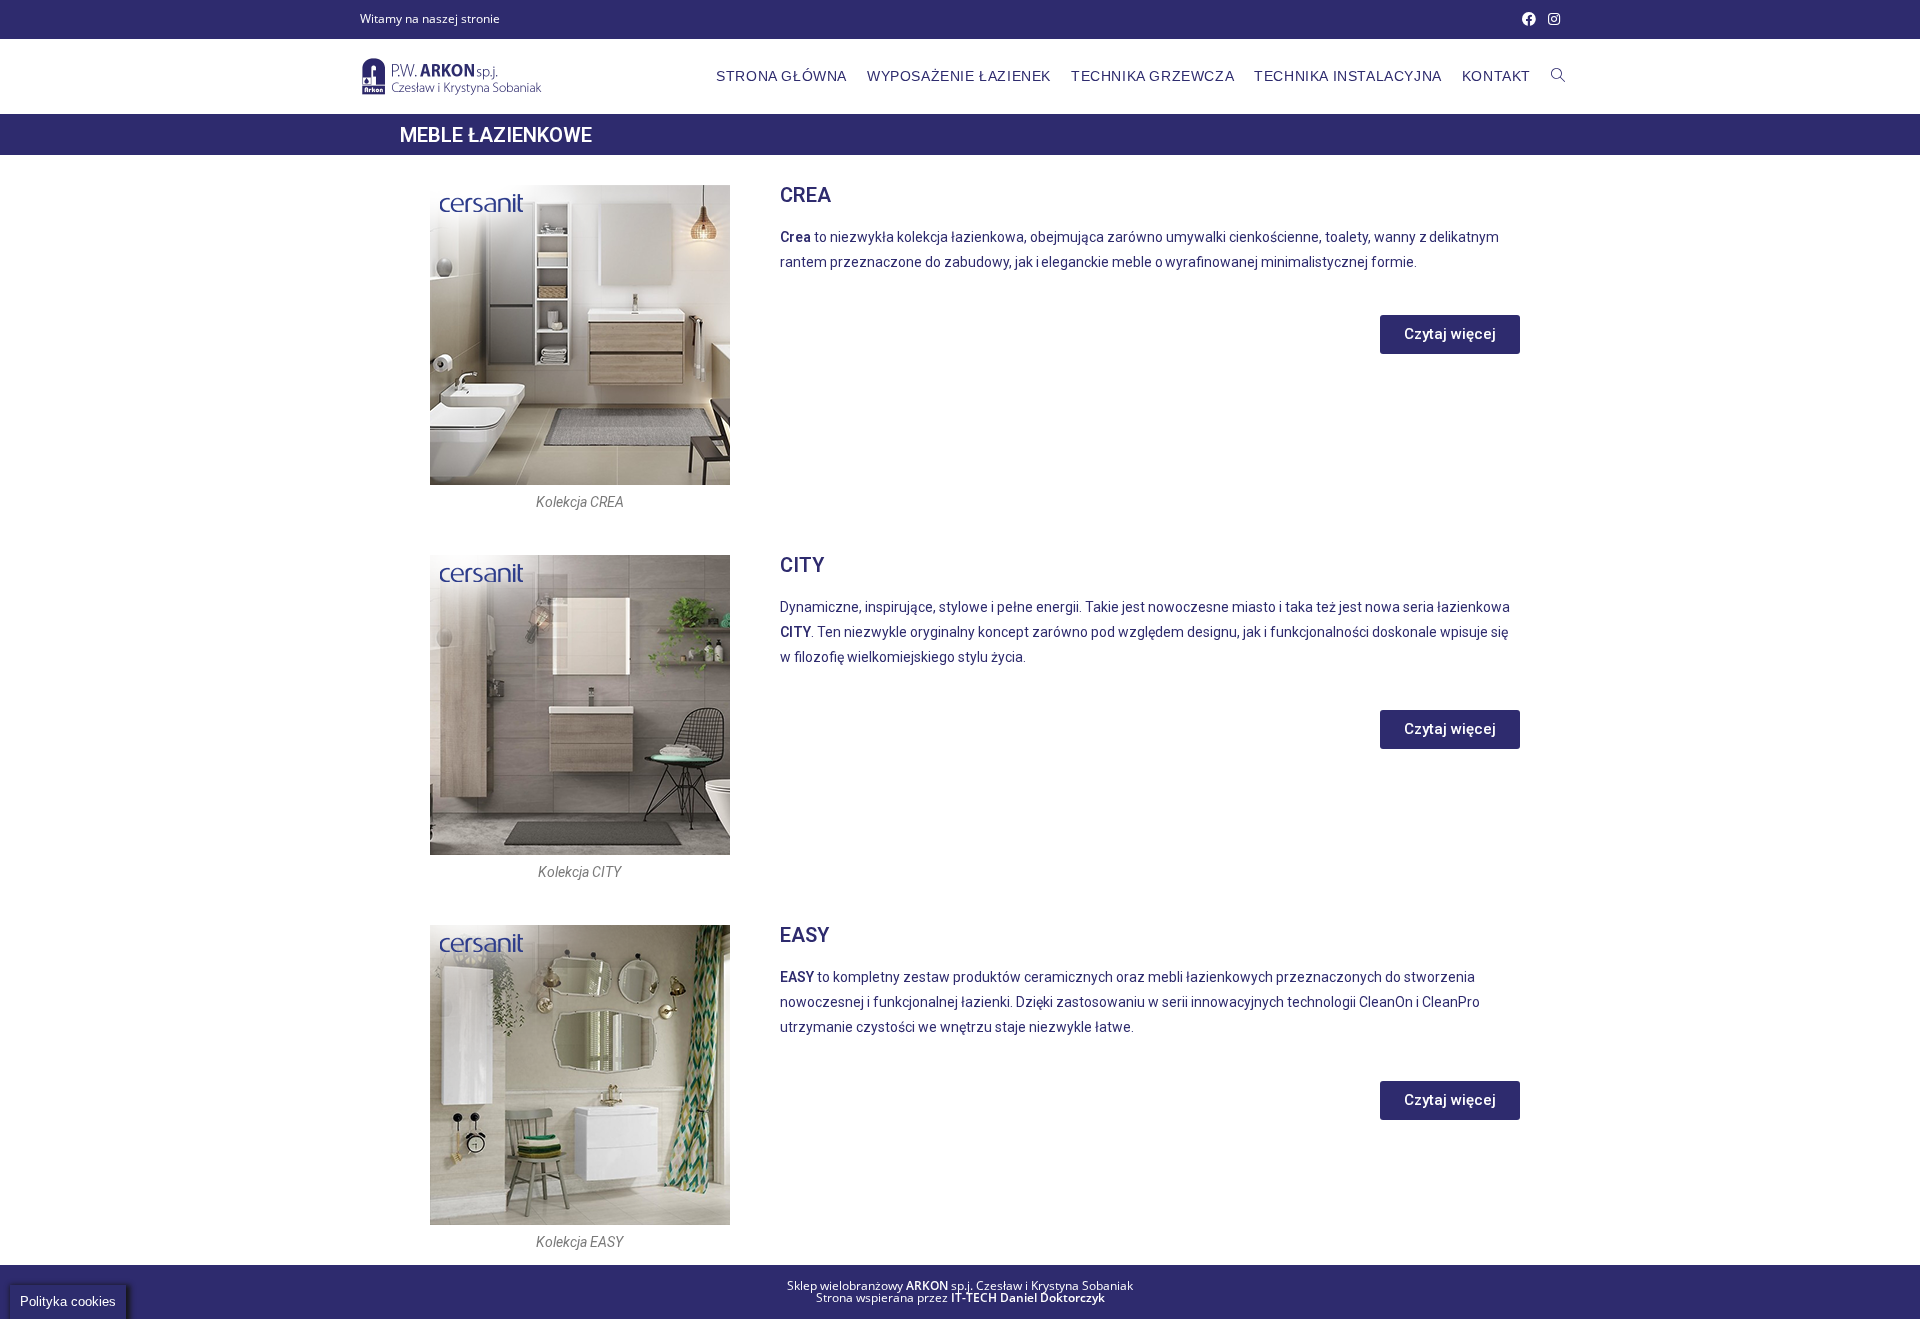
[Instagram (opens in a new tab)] (1551, 19)
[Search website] (1558, 76)
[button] (1450, 334)
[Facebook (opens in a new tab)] (1529, 19)
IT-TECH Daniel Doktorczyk (1028, 1297)
